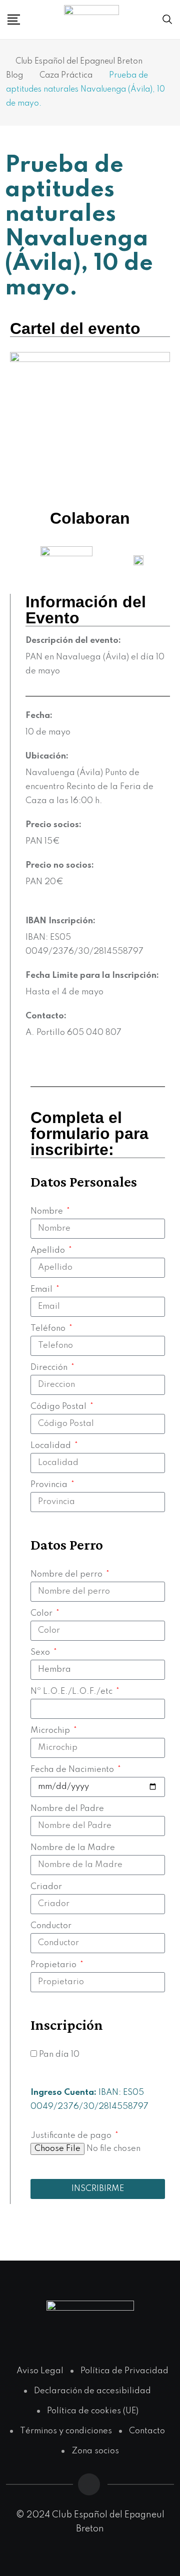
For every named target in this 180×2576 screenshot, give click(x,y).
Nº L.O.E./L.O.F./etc (72, 1692)
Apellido (49, 1250)
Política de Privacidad (124, 2371)
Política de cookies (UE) (93, 2411)
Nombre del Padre (67, 1809)
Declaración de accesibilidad (92, 2391)
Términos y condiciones (66, 2431)
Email (42, 1290)
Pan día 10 (59, 2055)
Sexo (41, 1652)
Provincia (50, 1485)
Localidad (52, 1446)
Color (42, 1613)
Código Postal (59, 1407)
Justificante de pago (72, 2136)
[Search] (167, 20)
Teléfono (49, 1329)
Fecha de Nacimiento (73, 1770)
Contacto (147, 2431)
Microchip (51, 1731)
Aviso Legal (40, 2371)
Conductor (51, 1926)
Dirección (50, 1368)
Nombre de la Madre (73, 1848)
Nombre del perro (67, 1574)
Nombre (48, 1211)
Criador (46, 1887)
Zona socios (95, 2451)
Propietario (54, 1965)
